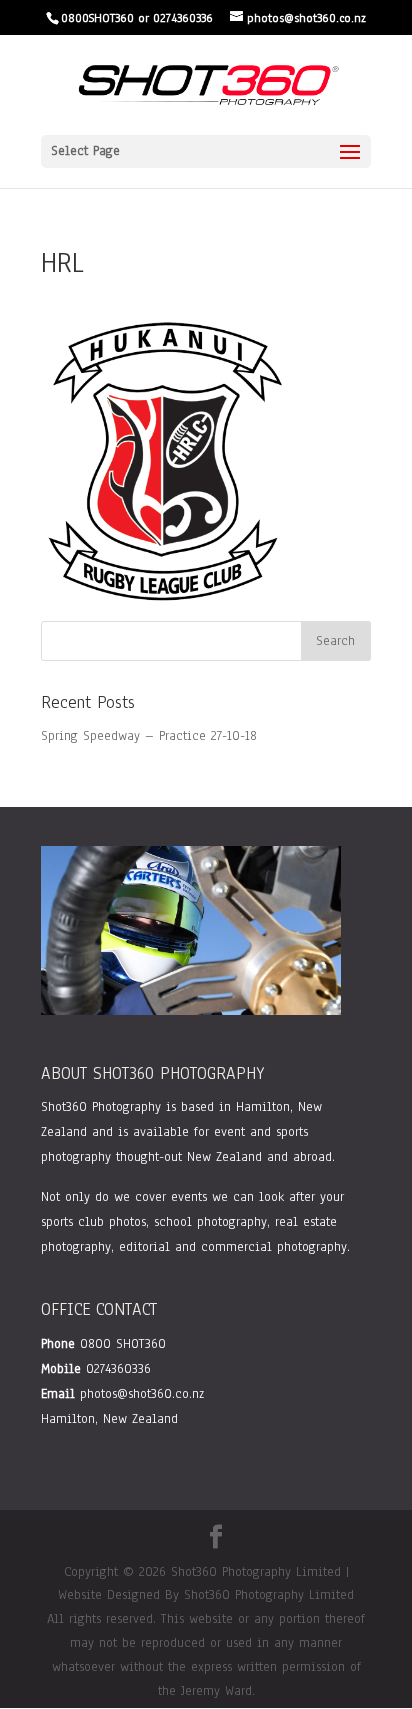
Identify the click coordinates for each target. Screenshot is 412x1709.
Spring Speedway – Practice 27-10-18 (149, 736)
